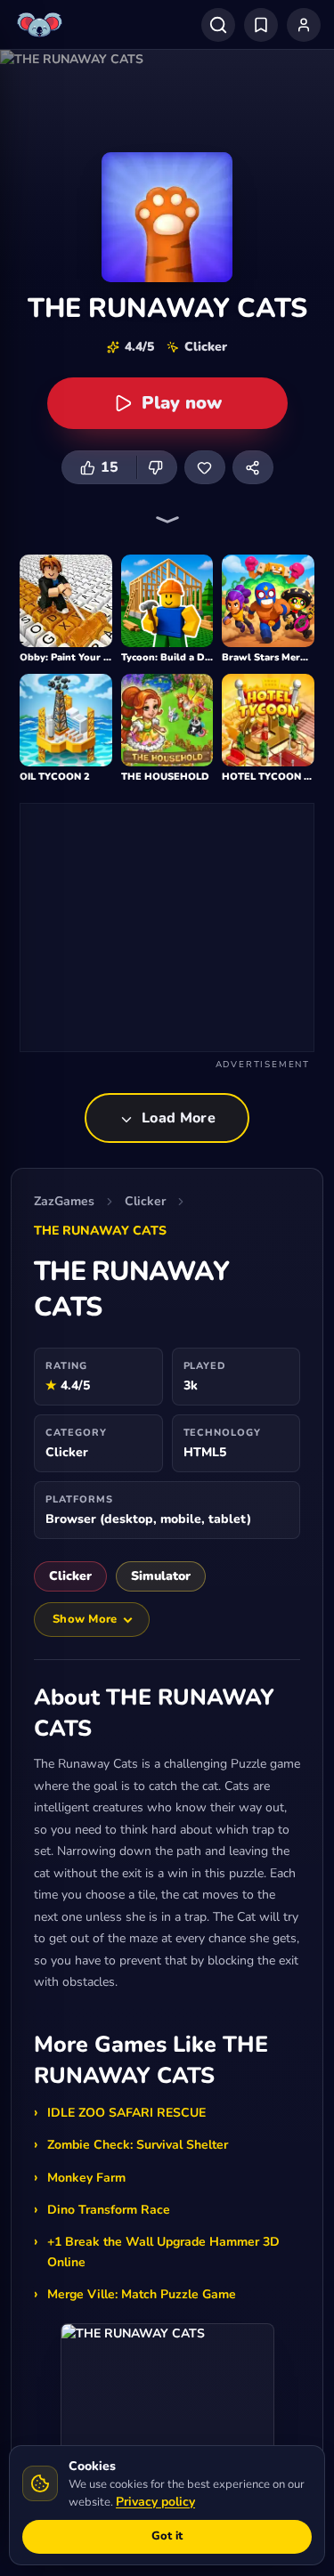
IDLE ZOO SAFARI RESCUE (126, 2113)
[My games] (261, 25)
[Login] (304, 25)
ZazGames (64, 1201)
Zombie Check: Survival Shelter (138, 2145)
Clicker (145, 1201)
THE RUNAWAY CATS (100, 1231)
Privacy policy (155, 2502)
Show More (85, 1619)
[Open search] (218, 25)
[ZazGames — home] (42, 25)
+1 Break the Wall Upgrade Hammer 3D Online (163, 2252)
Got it (167, 2536)
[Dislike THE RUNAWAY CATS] (157, 467)
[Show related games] (167, 520)
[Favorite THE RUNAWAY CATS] (205, 467)
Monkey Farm (86, 2178)
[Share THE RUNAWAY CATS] (253, 467)
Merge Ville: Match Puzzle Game (142, 2294)
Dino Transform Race (109, 2210)
